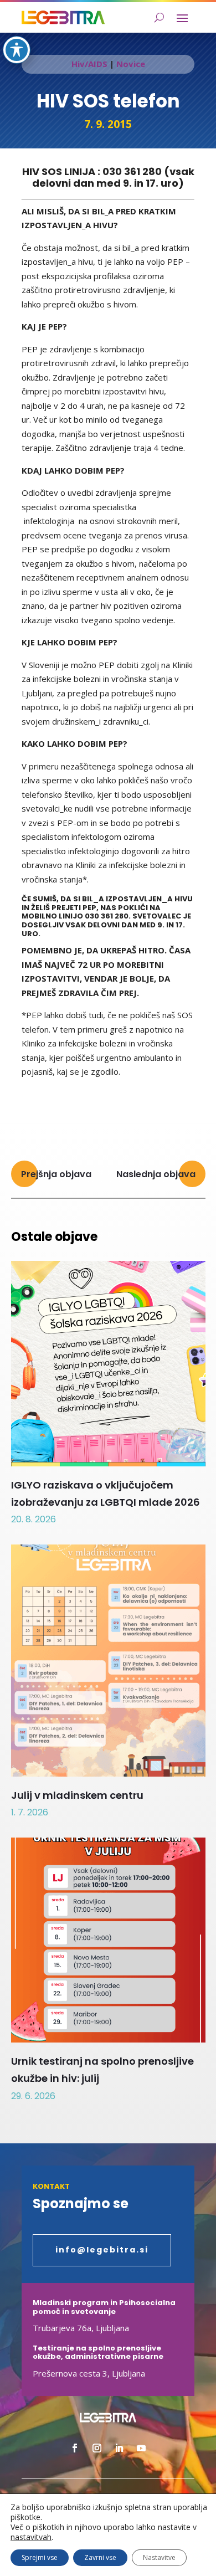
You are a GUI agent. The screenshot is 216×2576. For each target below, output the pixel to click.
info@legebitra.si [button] (102, 2250)
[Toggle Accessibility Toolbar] (17, 50)
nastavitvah (31, 2537)
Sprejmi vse (40, 2557)
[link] (63, 17)
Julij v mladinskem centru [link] (77, 1795)
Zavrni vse (100, 2557)
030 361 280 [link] (132, 171)
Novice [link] (131, 64)
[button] (182, 18)
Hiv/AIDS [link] (89, 64)
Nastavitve (159, 2557)
